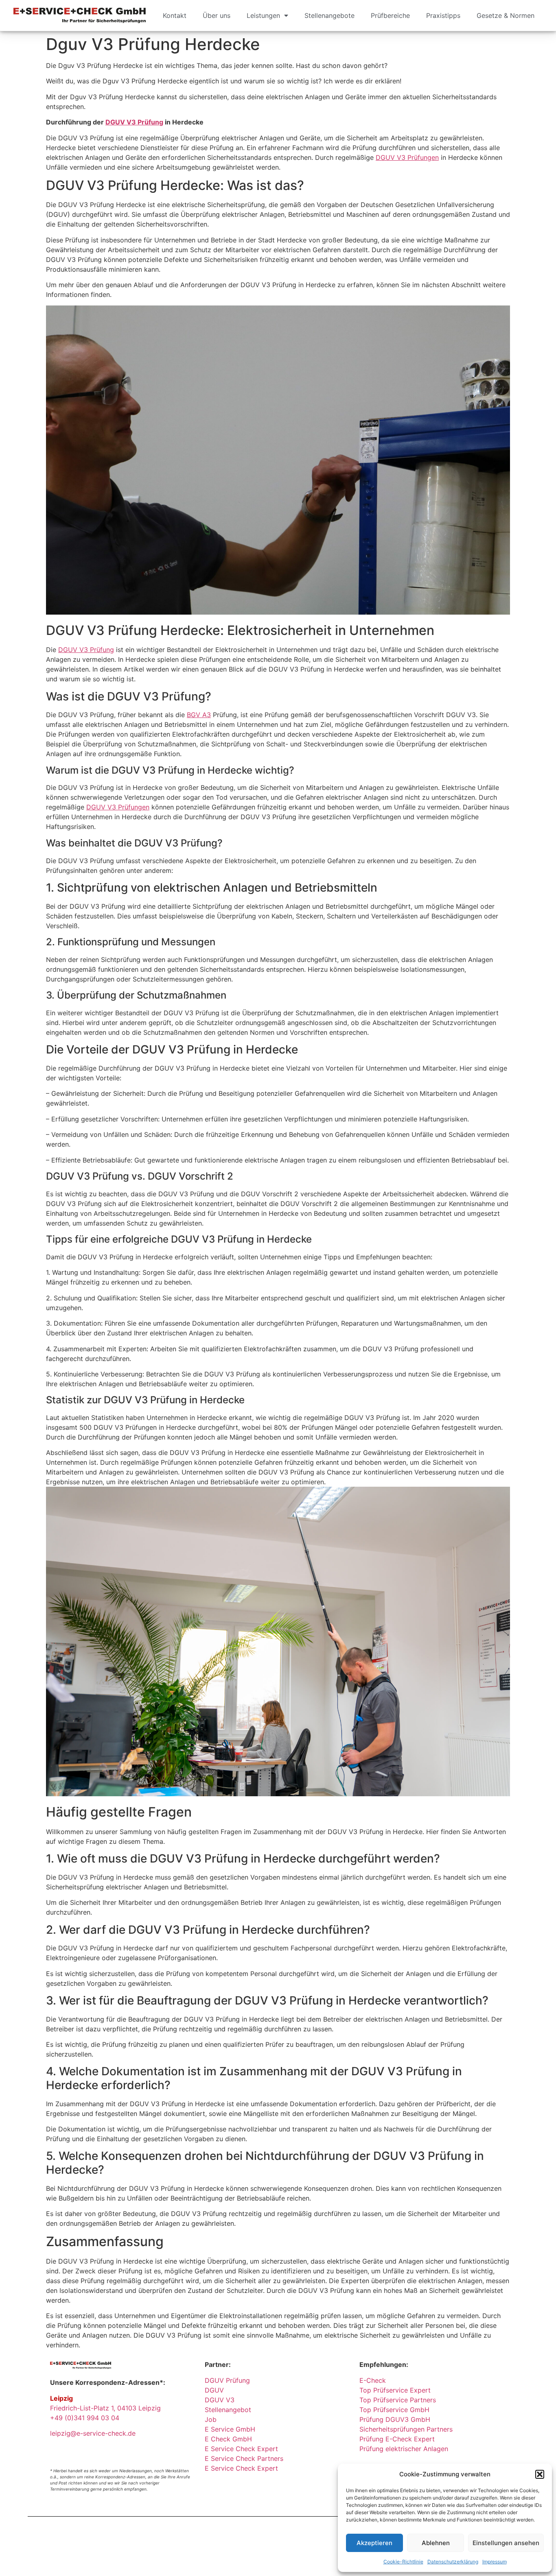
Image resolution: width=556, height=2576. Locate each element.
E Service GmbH (230, 2429)
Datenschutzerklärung (453, 2562)
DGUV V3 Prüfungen (407, 157)
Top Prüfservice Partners (398, 2400)
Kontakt (175, 15)
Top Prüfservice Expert (395, 2390)
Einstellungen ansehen (506, 2543)
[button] (540, 2474)
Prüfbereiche (390, 15)
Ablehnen (436, 2543)
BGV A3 (199, 715)
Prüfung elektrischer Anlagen (404, 2449)
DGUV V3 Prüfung (134, 122)
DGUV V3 (220, 2400)
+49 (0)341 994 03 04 (85, 2418)
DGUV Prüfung (227, 2380)
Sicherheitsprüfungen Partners (406, 2429)
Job (211, 2419)
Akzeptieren (374, 2543)
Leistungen (263, 15)
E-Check (373, 2380)
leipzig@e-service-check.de (93, 2433)
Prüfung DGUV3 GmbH (395, 2419)
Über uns (217, 15)
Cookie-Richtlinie (403, 2562)
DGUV (214, 2390)
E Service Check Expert (243, 2449)
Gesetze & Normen (506, 15)
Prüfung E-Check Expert (397, 2439)
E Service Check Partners (244, 2458)
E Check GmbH (228, 2439)
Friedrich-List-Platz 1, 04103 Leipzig (105, 2408)
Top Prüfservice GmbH (394, 2410)
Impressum (495, 2562)
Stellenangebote (329, 15)
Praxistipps (443, 15)
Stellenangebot (228, 2410)
